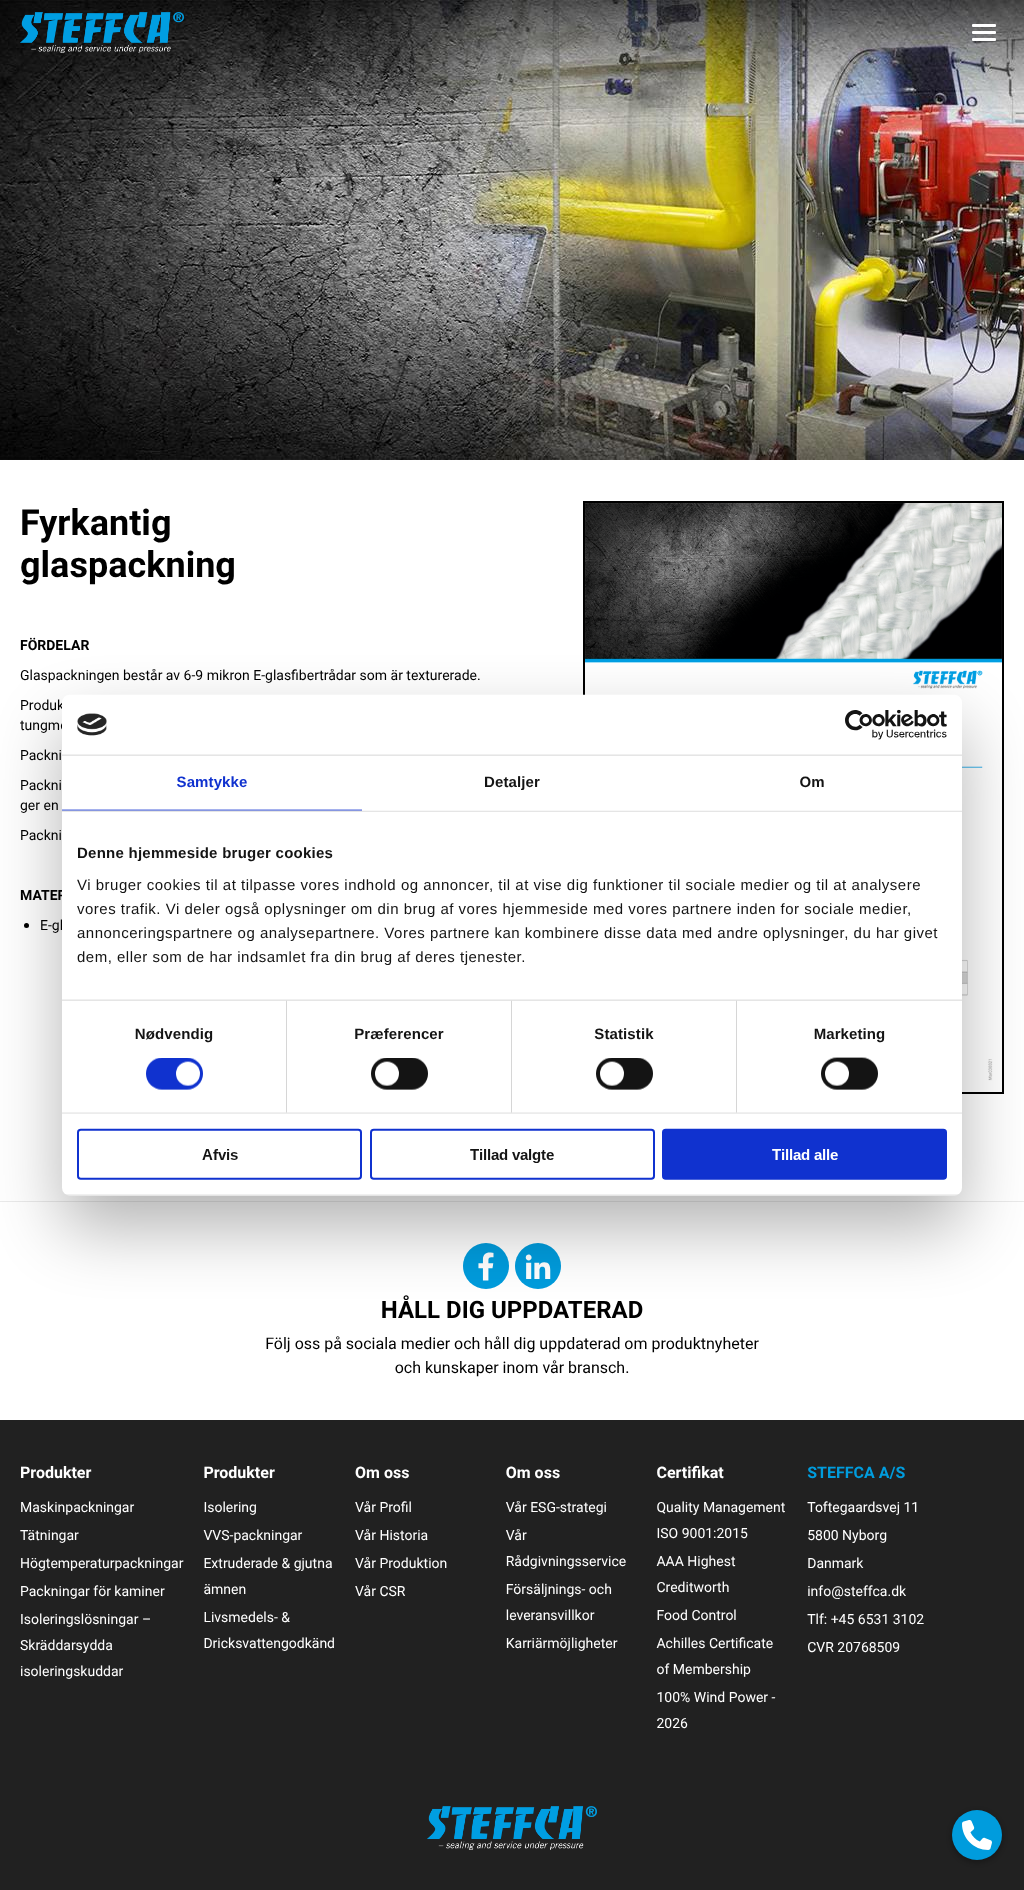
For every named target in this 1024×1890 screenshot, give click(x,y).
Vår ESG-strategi (556, 1507)
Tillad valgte (512, 1153)
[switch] (399, 1074)
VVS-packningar (252, 1535)
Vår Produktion (401, 1563)
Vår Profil (383, 1507)
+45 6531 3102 (877, 1619)
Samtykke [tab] (212, 782)
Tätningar (49, 1535)
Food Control (696, 1615)
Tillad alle (805, 1153)
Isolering (230, 1507)
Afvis (220, 1153)
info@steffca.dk (856, 1591)
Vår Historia (391, 1535)
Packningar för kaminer (92, 1591)
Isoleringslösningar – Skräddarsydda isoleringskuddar (85, 1645)
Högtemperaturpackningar (101, 1563)
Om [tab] (811, 782)
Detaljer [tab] (512, 782)
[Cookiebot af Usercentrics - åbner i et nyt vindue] (859, 725)
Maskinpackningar (77, 1507)
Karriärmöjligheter (562, 1643)
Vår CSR (380, 1591)
